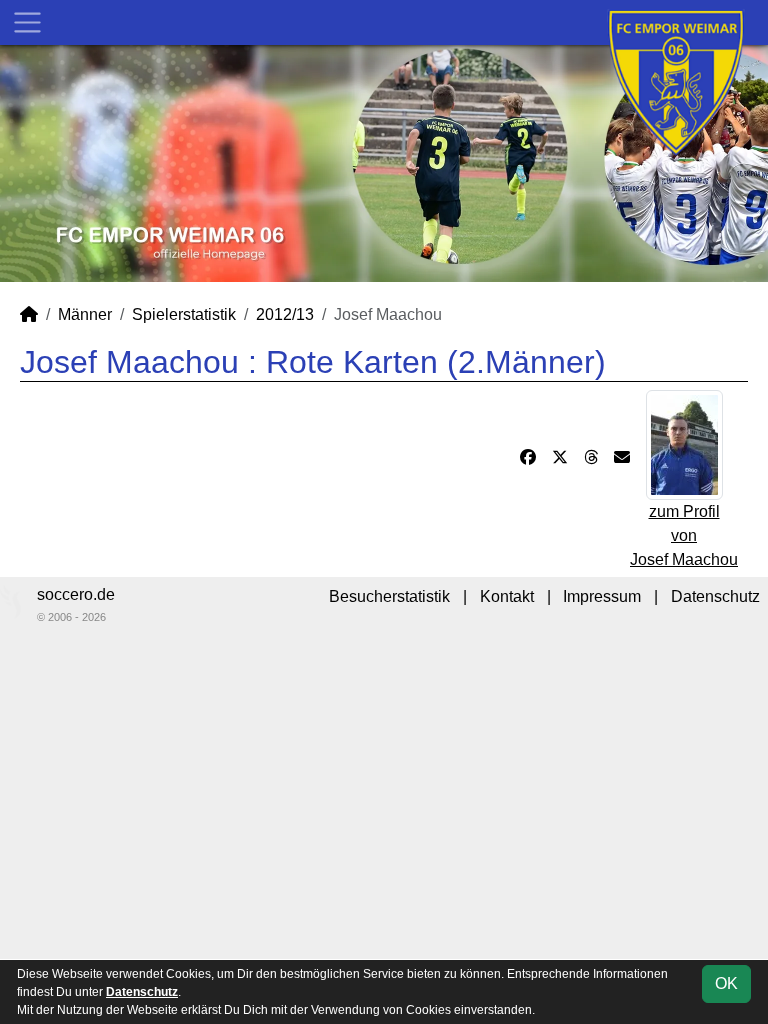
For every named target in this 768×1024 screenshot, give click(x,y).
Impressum (602, 596)
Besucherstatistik (389, 596)
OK (726, 983)
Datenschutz (715, 596)
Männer (85, 314)
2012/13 (285, 314)
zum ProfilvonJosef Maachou (684, 535)
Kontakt (507, 596)
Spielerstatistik (184, 314)
